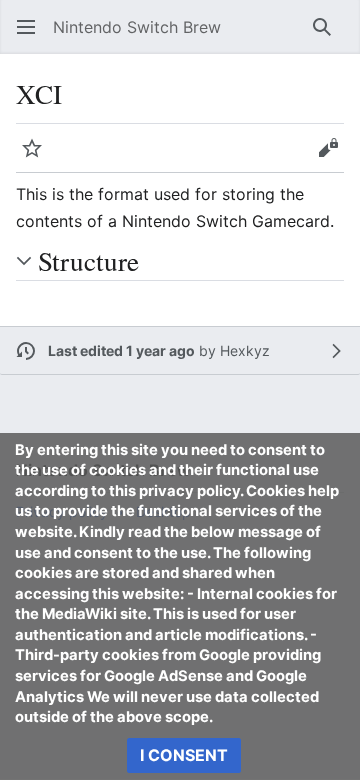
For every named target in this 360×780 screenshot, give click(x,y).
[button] (26, 27)
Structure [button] (88, 260)
